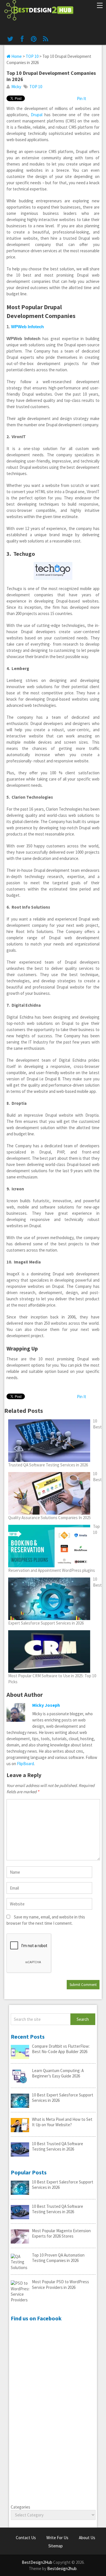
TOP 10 (32, 56)
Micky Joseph (46, 1705)
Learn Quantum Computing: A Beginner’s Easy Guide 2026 (58, 2073)
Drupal (37, 115)
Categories (20, 2507)
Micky (16, 87)
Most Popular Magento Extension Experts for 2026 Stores (61, 2233)
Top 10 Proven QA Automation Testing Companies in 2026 (58, 2258)
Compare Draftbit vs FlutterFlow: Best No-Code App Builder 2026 (61, 2049)
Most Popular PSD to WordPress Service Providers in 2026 (60, 2285)
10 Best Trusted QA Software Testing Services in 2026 (58, 2146)
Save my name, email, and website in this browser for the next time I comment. (46, 1920)
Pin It (82, 98)
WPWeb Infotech (27, 327)
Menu (99, 6)
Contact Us (26, 2538)
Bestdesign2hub (62, 2568)
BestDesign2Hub (37, 2562)
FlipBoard (25, 1764)
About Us (87, 2538)
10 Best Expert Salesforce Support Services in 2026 (63, 2098)
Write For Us (57, 2538)
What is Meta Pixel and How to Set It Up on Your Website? (62, 2122)
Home (16, 56)
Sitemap (56, 2546)
